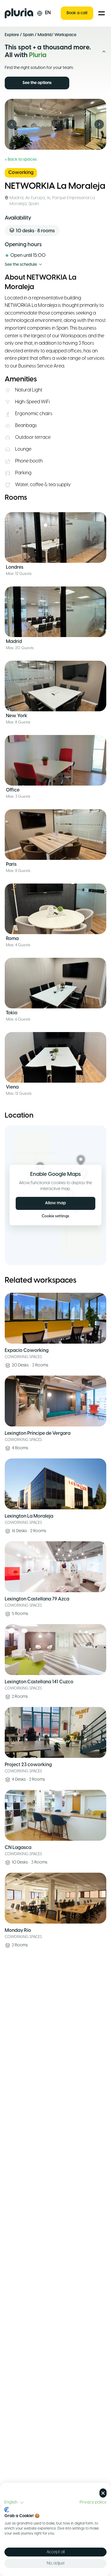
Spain (28, 35)
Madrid (45, 35)
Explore (12, 35)
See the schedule (21, 265)
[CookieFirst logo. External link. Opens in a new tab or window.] (7, 2510)
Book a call (77, 13)
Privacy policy (93, 2502)
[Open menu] (102, 13)
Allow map (55, 1203)
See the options (37, 83)
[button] (14, 2503)
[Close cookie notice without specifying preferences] (103, 2493)
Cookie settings (55, 1216)
